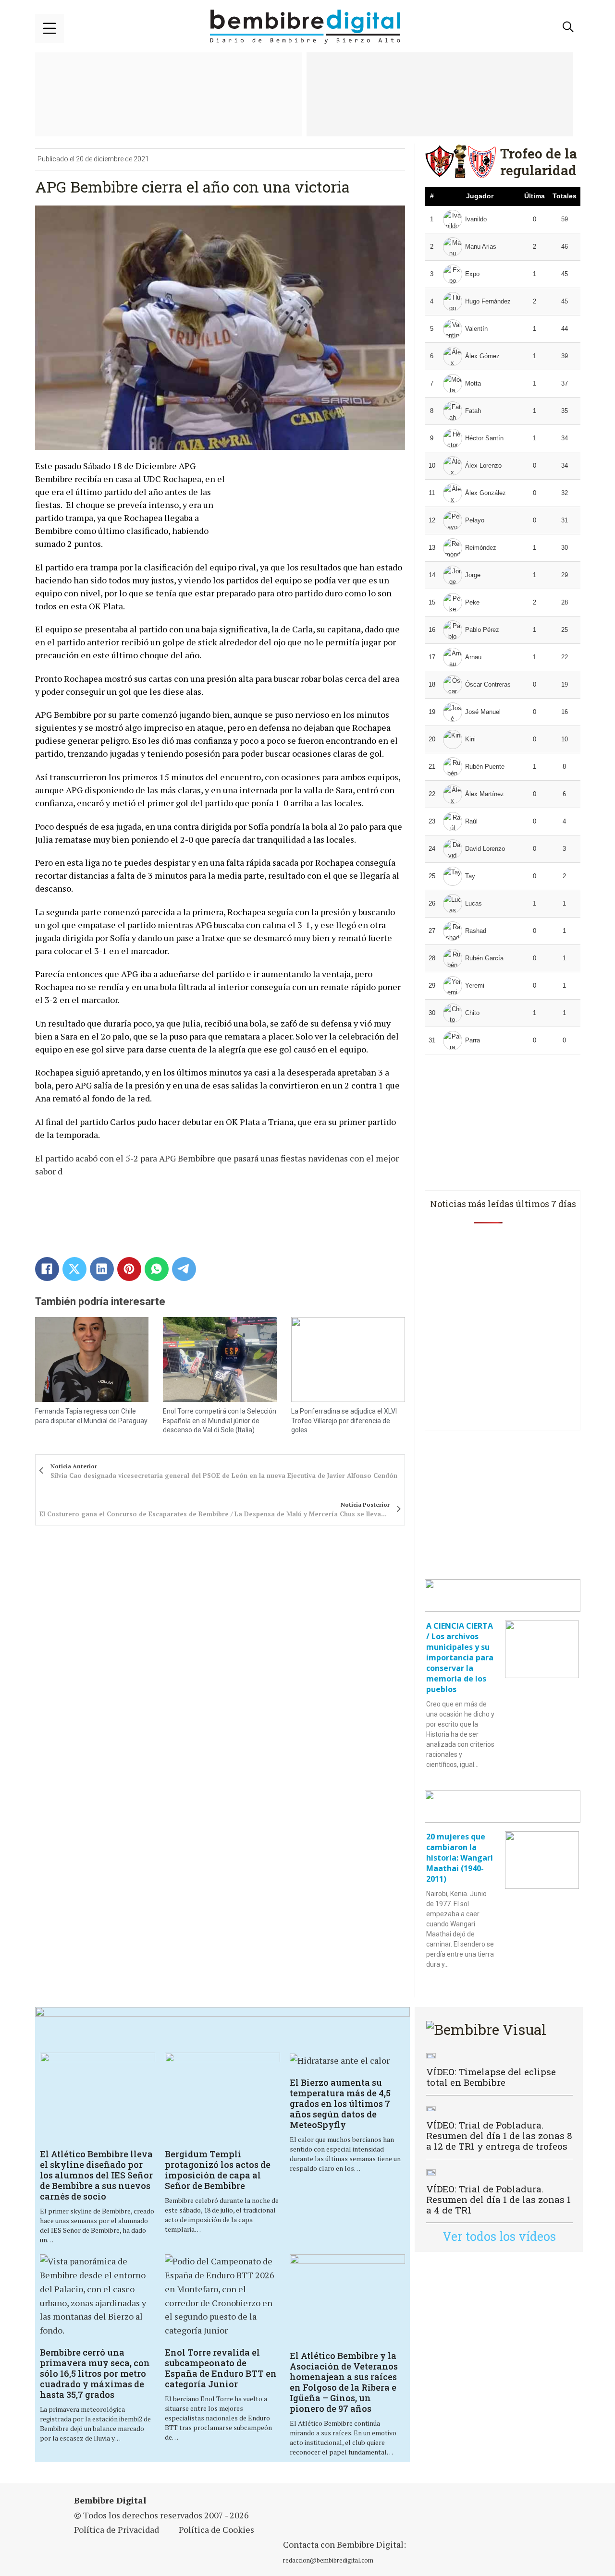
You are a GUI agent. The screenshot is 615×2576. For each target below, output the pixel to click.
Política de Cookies (216, 2529)
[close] (49, 28)
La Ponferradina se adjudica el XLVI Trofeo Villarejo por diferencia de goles (344, 1421)
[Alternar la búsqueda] (568, 27)
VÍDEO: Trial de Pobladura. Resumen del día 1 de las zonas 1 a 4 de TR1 (498, 2199)
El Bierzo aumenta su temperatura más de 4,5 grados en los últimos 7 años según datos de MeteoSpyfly (340, 2104)
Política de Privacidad (117, 2529)
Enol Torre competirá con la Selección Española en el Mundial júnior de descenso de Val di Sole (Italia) (220, 1421)
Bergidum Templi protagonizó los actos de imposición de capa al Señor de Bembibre (218, 2170)
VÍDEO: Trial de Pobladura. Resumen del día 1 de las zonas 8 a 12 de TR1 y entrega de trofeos (499, 2135)
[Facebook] (47, 1269)
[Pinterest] (129, 1269)
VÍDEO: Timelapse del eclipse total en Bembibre (491, 2077)
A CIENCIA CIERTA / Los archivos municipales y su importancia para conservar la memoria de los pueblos (460, 1657)
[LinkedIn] (102, 1269)
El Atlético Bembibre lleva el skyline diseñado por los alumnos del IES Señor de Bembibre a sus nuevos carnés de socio (96, 2175)
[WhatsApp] (157, 1269)
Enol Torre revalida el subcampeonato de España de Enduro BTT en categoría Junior (221, 2368)
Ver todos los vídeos (499, 2236)
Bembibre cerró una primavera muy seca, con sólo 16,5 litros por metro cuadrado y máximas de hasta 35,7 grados (95, 2373)
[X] (74, 1269)
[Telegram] (184, 1269)
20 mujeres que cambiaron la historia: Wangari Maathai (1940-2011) (460, 1858)
